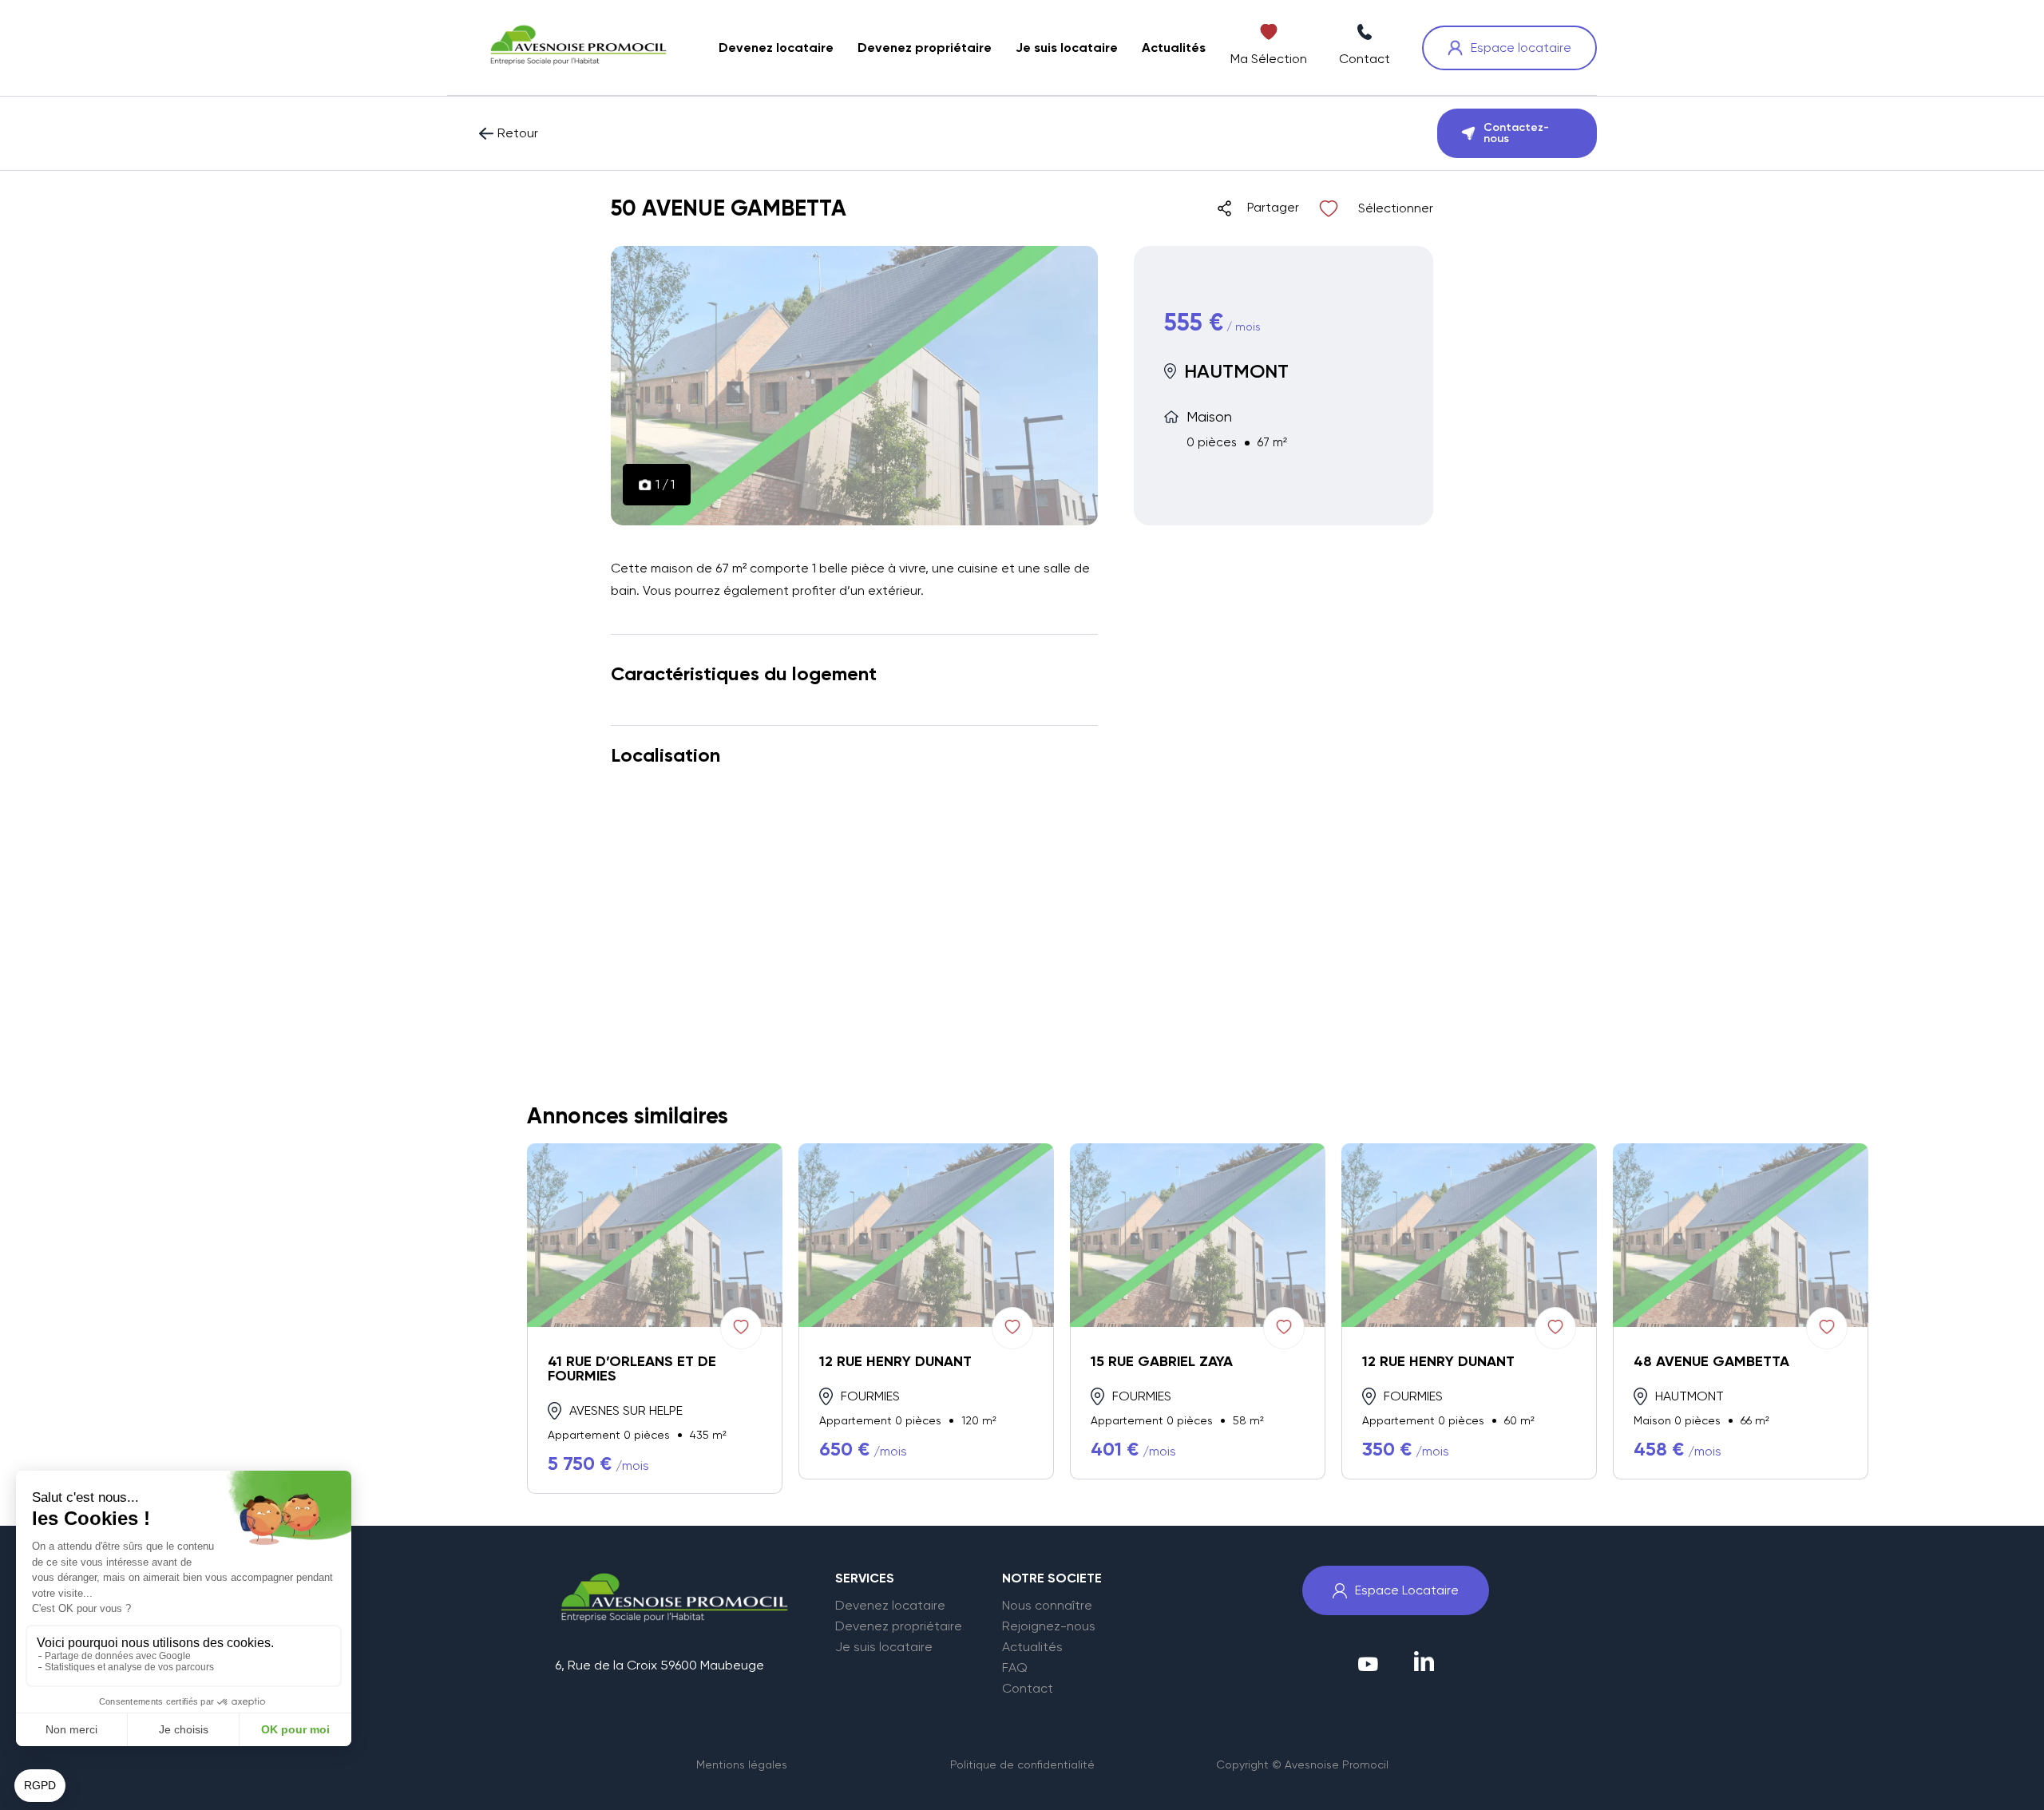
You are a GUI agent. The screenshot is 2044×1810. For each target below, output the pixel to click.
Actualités (1032, 1647)
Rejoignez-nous (1049, 1626)
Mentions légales (742, 1764)
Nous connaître (1047, 1606)
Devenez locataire (890, 1606)
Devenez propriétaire (899, 1626)
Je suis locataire (884, 1647)
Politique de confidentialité (1022, 1764)
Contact (1028, 1689)
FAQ (1015, 1668)
